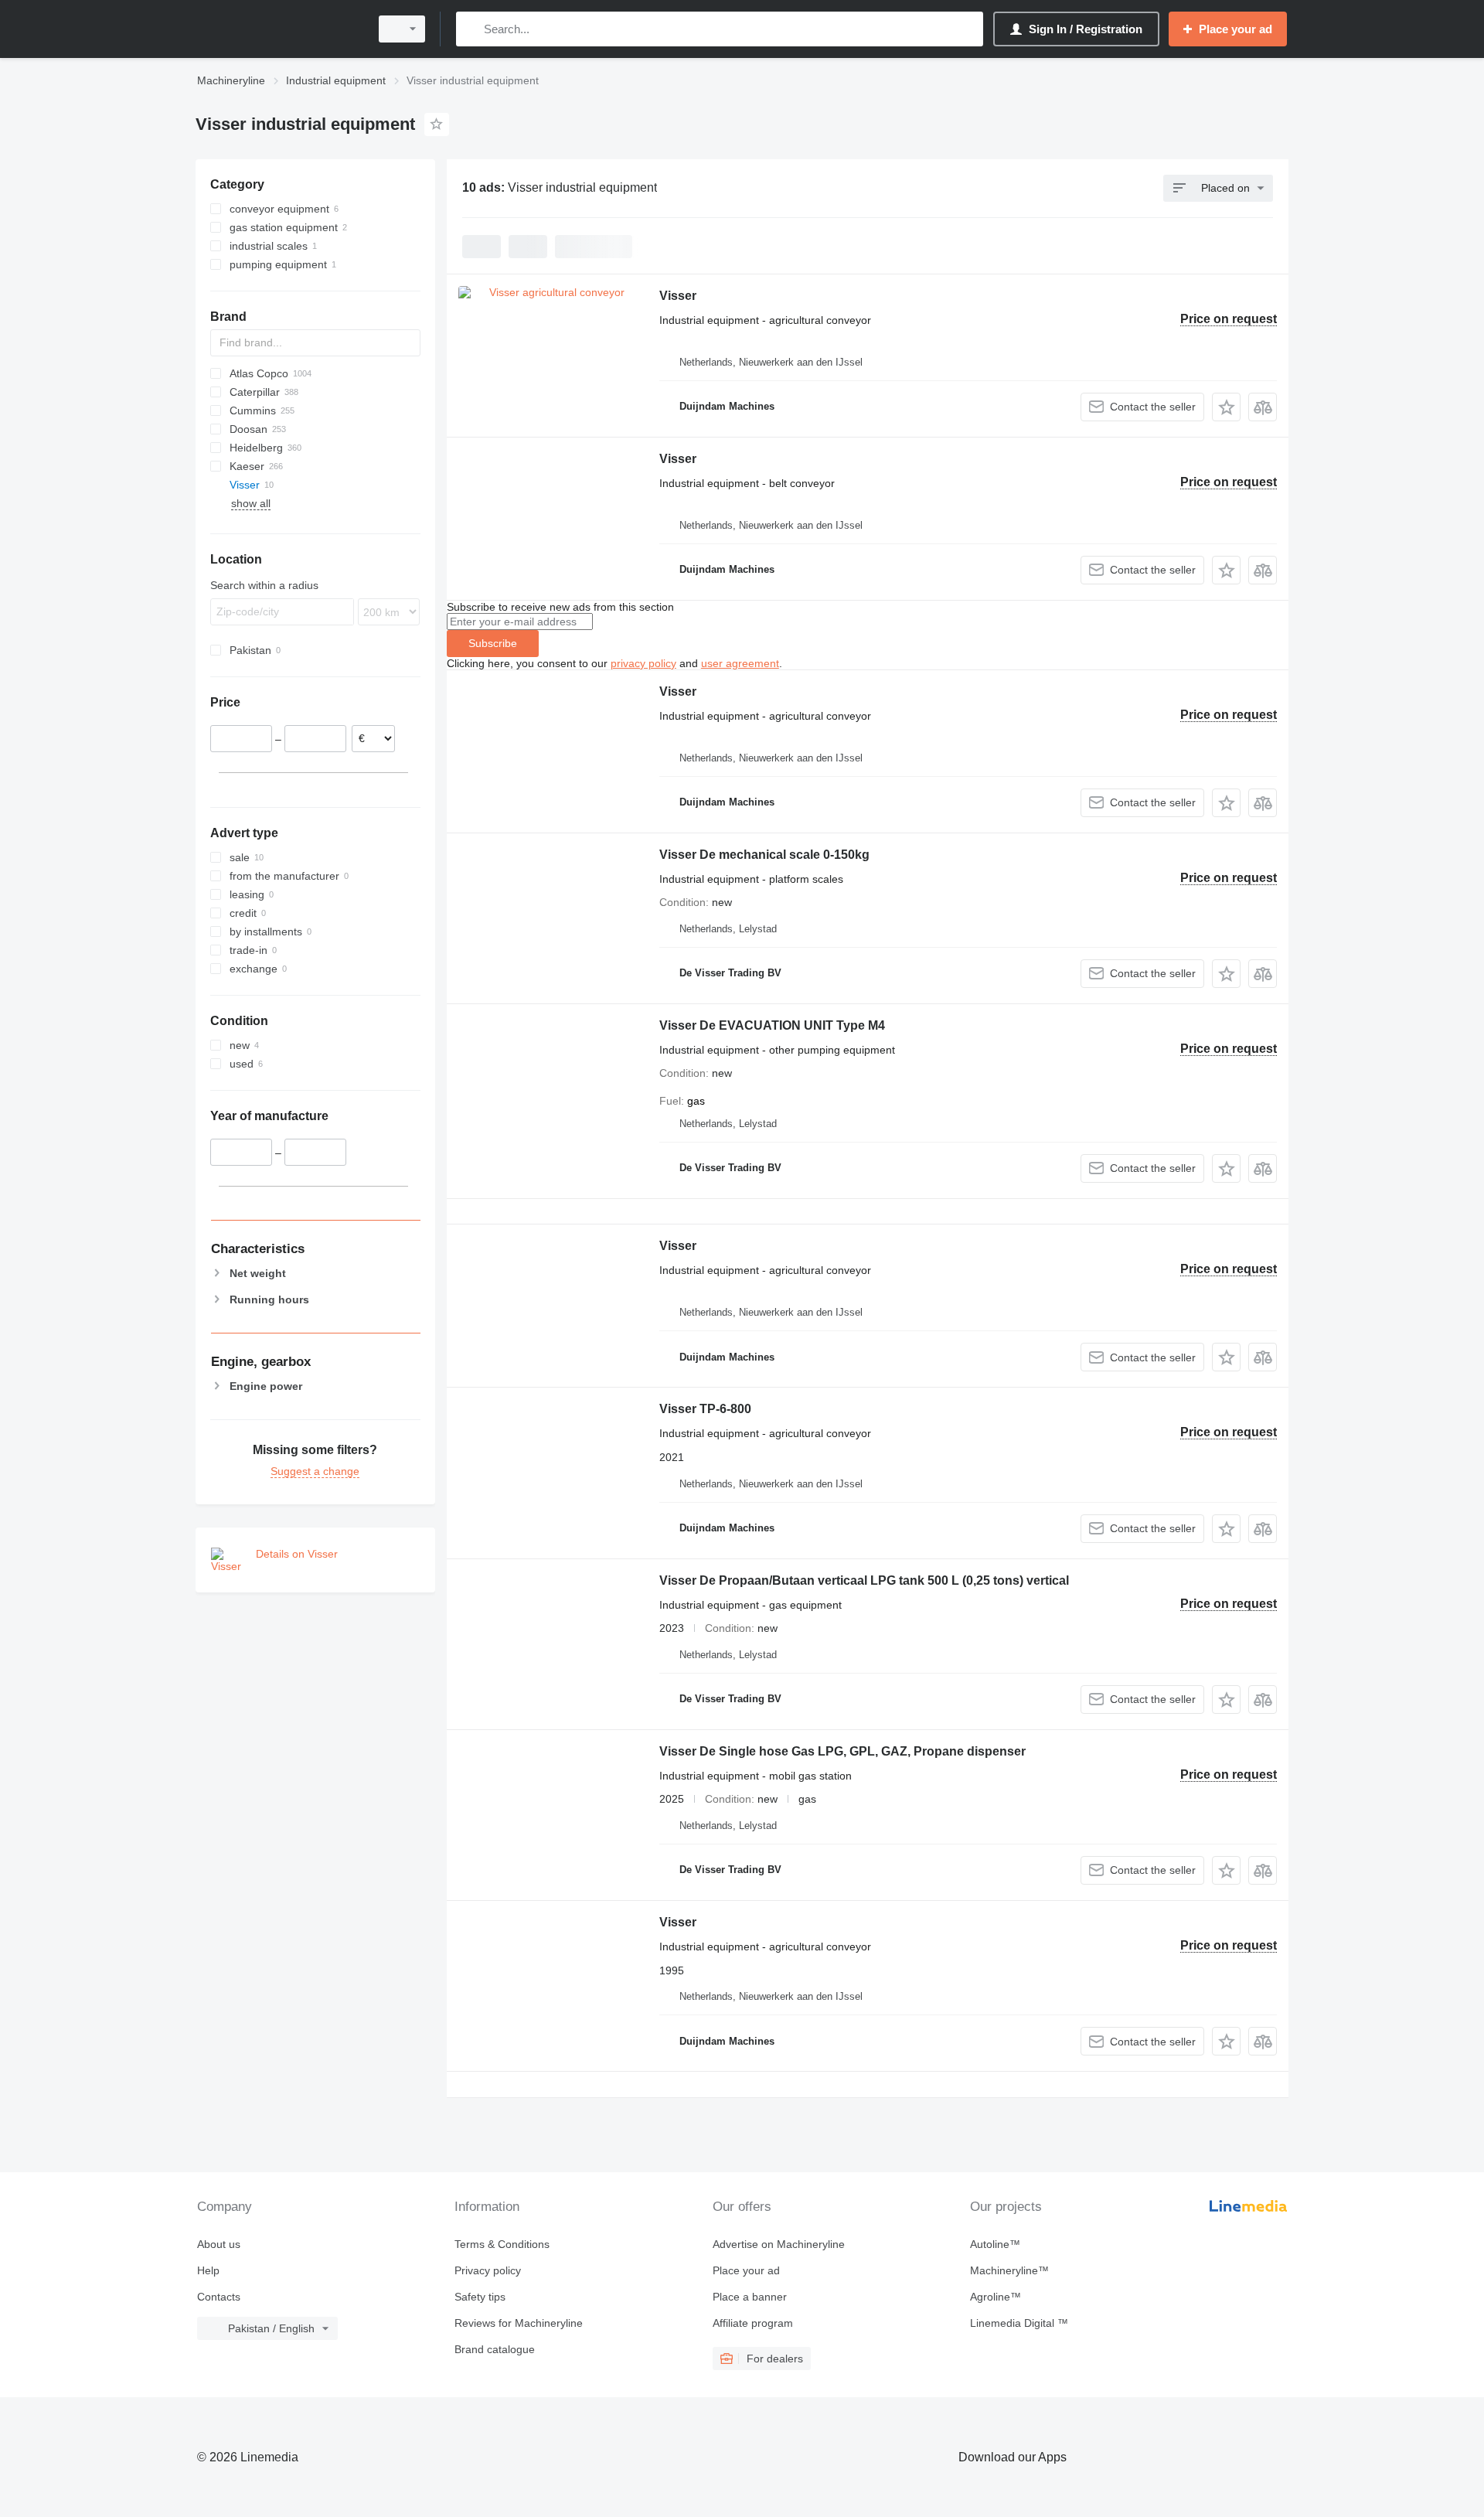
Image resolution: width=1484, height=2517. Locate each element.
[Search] (471, 29)
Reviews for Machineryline (519, 2323)
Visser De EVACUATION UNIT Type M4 (772, 1025)
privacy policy (643, 663)
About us (219, 2244)
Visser (678, 296)
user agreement (740, 663)
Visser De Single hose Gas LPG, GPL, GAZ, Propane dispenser (842, 1751)
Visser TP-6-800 (705, 1409)
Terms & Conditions (502, 2244)
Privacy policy (488, 2270)
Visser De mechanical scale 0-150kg (764, 855)
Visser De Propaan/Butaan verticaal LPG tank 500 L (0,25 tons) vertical (864, 1580)
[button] (1226, 407)
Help (208, 2270)
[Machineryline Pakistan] (278, 29)
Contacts (219, 2297)
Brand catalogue (495, 2349)
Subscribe (493, 643)
